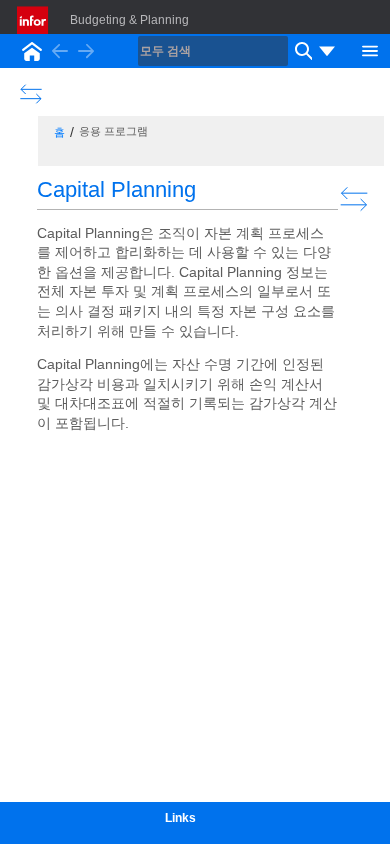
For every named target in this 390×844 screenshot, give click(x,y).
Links (180, 818)
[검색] (301, 51)
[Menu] (370, 49)
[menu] (327, 51)
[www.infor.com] (34, 20)
